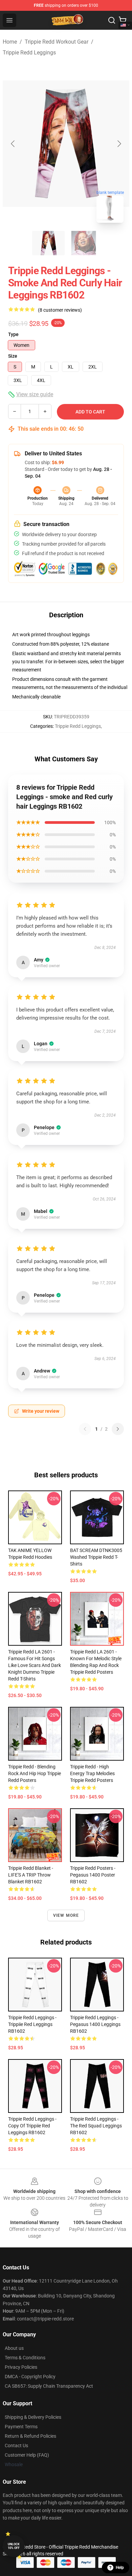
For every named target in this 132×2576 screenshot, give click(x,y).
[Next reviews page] (118, 1429)
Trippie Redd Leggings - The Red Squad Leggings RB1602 (96, 2126)
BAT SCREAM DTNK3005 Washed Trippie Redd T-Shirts (96, 1557)
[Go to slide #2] (84, 243)
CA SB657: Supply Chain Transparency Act (49, 2386)
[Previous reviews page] (85, 1429)
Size (13, 356)
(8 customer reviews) (60, 310)
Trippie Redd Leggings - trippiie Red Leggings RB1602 (32, 2024)
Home (10, 42)
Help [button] (120, 2568)
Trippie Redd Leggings (29, 53)
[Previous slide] (13, 144)
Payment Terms (21, 2427)
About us (14, 2348)
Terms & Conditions (25, 2358)
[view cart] (123, 20)
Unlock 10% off (14, 2546)
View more (66, 1915)
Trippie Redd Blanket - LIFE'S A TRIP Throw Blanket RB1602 (31, 1875)
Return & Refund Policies (30, 2436)
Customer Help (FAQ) (27, 2455)
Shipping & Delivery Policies (33, 2417)
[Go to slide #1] (48, 243)
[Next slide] (119, 144)
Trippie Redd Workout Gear (57, 42)
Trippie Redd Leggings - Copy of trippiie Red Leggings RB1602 (32, 2126)
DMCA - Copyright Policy (30, 2377)
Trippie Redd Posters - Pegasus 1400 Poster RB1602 (93, 1875)
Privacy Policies (21, 2367)
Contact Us (16, 2446)
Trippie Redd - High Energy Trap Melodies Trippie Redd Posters (92, 1773)
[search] (112, 20)
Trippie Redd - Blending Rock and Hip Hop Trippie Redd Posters (35, 1773)
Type (13, 334)
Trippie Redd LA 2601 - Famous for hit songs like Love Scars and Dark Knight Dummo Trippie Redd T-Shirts (35, 1665)
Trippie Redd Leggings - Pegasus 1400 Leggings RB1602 (95, 2024)
